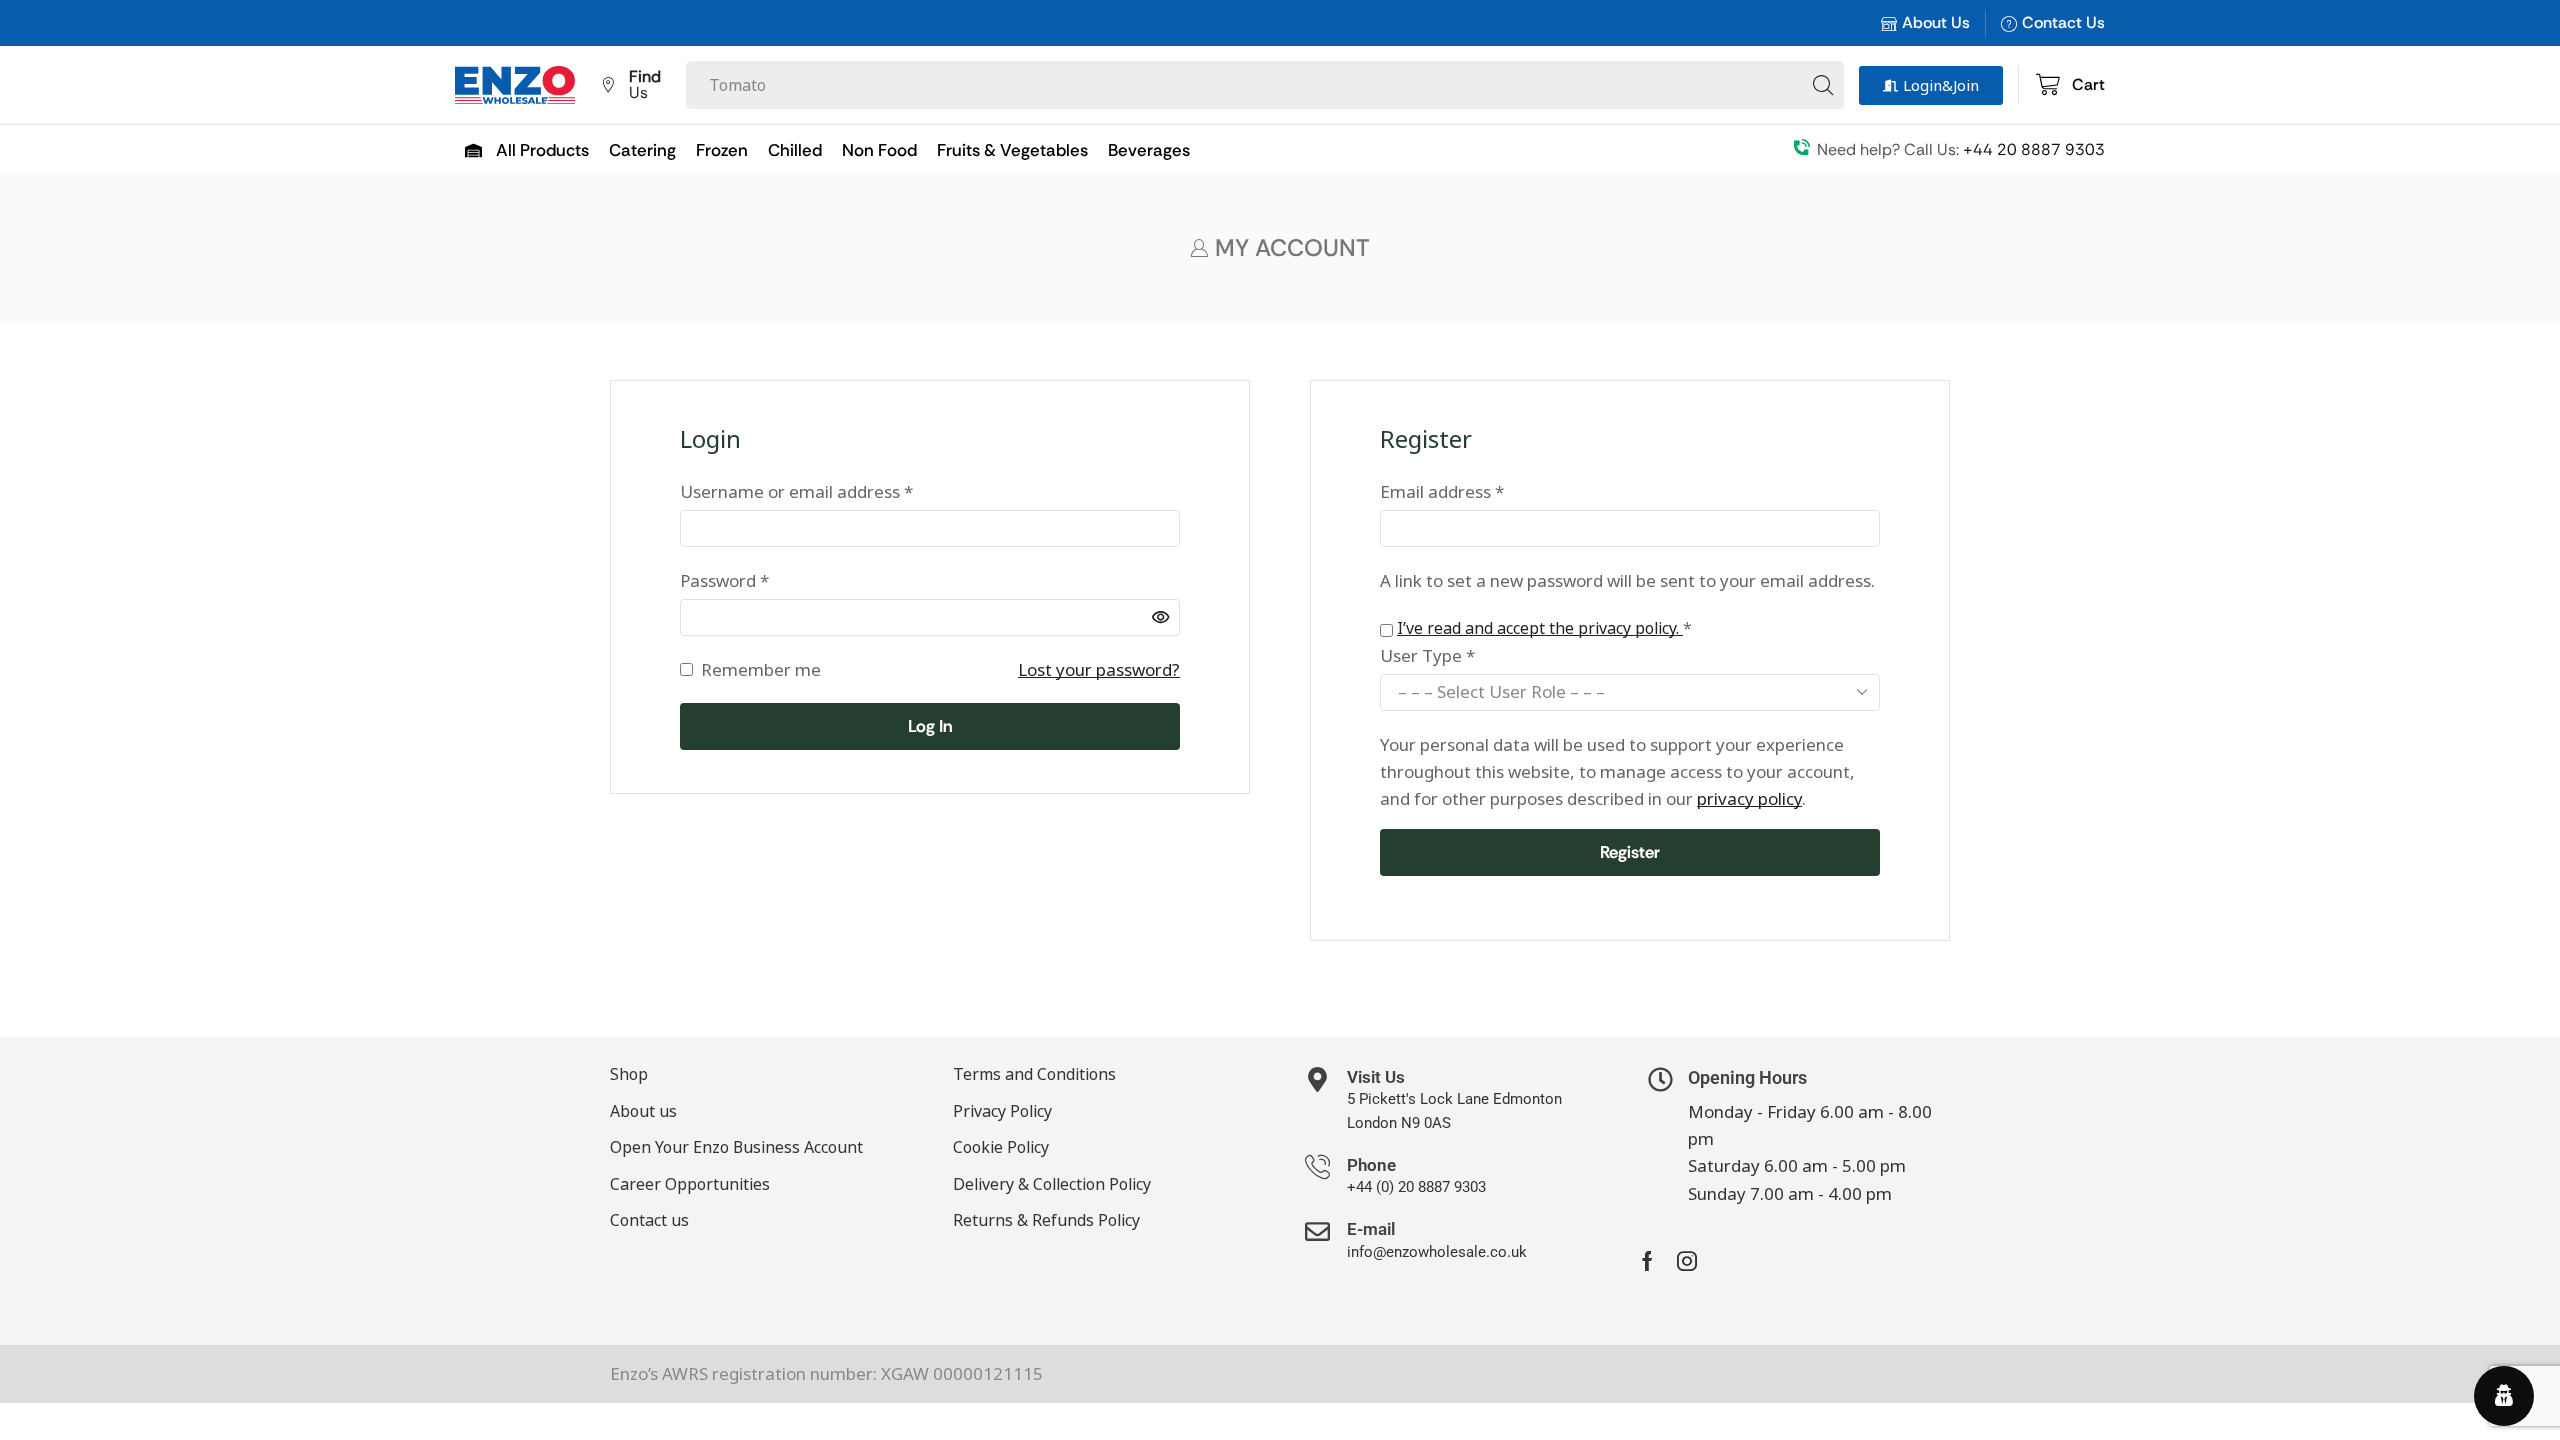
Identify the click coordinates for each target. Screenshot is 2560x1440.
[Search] (1823, 85)
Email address (1442, 490)
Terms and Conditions (1034, 1074)
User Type (1427, 655)
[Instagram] (1687, 1261)
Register (1630, 852)
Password (724, 579)
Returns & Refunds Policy (1046, 1220)
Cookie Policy (1001, 1147)
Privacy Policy (1002, 1111)
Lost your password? (1099, 669)
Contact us (649, 1220)
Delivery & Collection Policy (1052, 1184)
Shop (629, 1074)
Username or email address (796, 490)
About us (643, 1111)
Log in (930, 726)
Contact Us (2063, 22)
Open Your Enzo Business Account (736, 1147)
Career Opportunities (690, 1184)
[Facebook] (1647, 1261)
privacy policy (1749, 798)
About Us (1936, 22)
